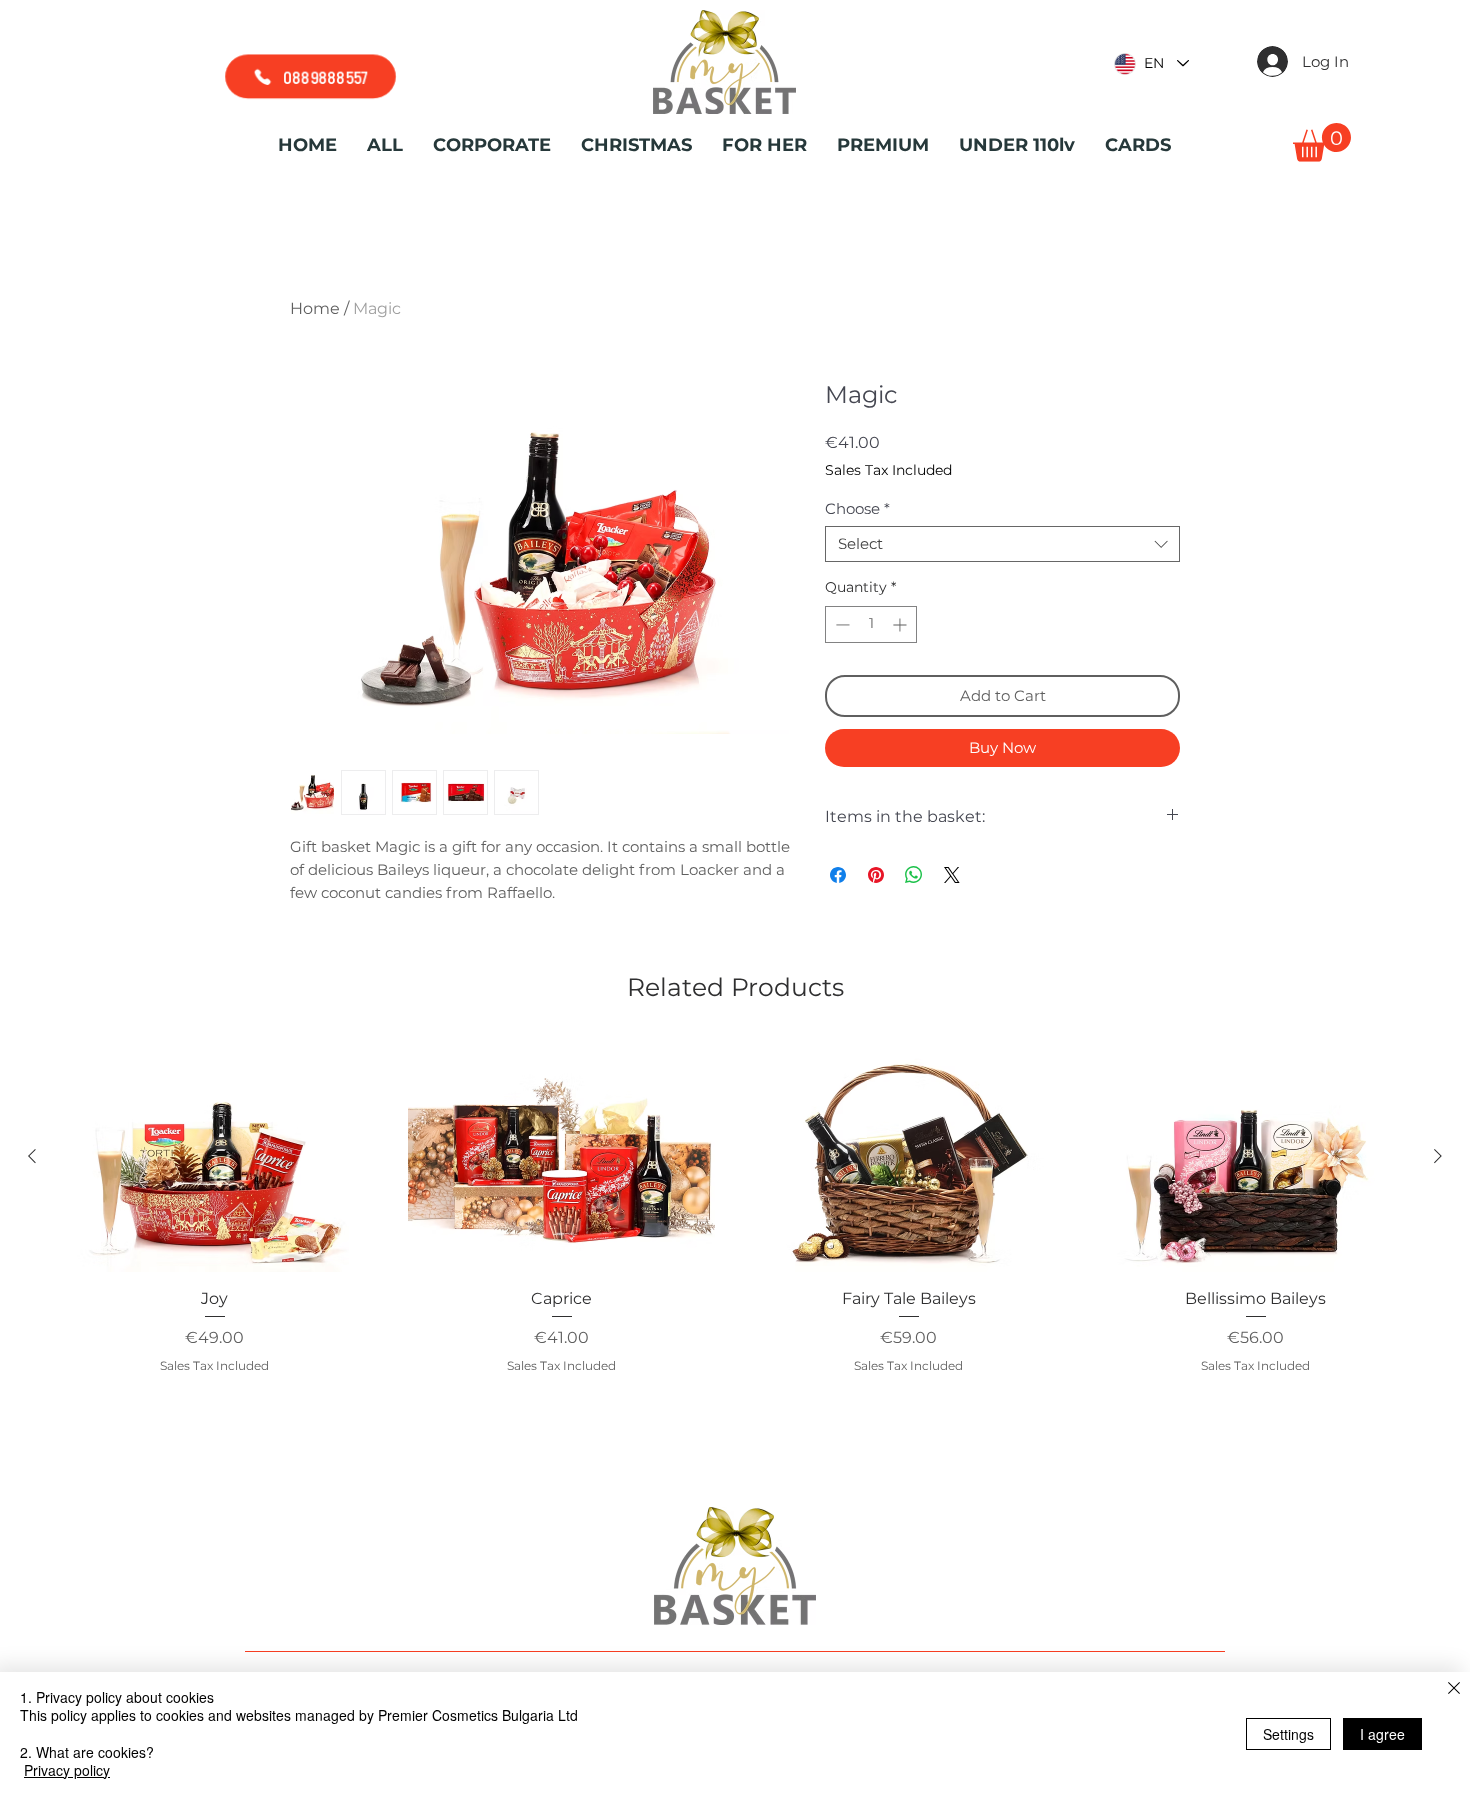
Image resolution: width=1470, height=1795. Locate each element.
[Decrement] (840, 624)
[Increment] (901, 624)
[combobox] (1002, 544)
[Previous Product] (32, 1156)
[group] (735, 1234)
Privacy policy (67, 1770)
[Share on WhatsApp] (914, 875)
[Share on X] (952, 875)
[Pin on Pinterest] (876, 875)
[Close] (1454, 1689)
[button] (1322, 142)
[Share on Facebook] (838, 875)
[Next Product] (1438, 1156)
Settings (1288, 1734)
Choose (857, 509)
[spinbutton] (871, 624)
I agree (1382, 1734)
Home (315, 308)
